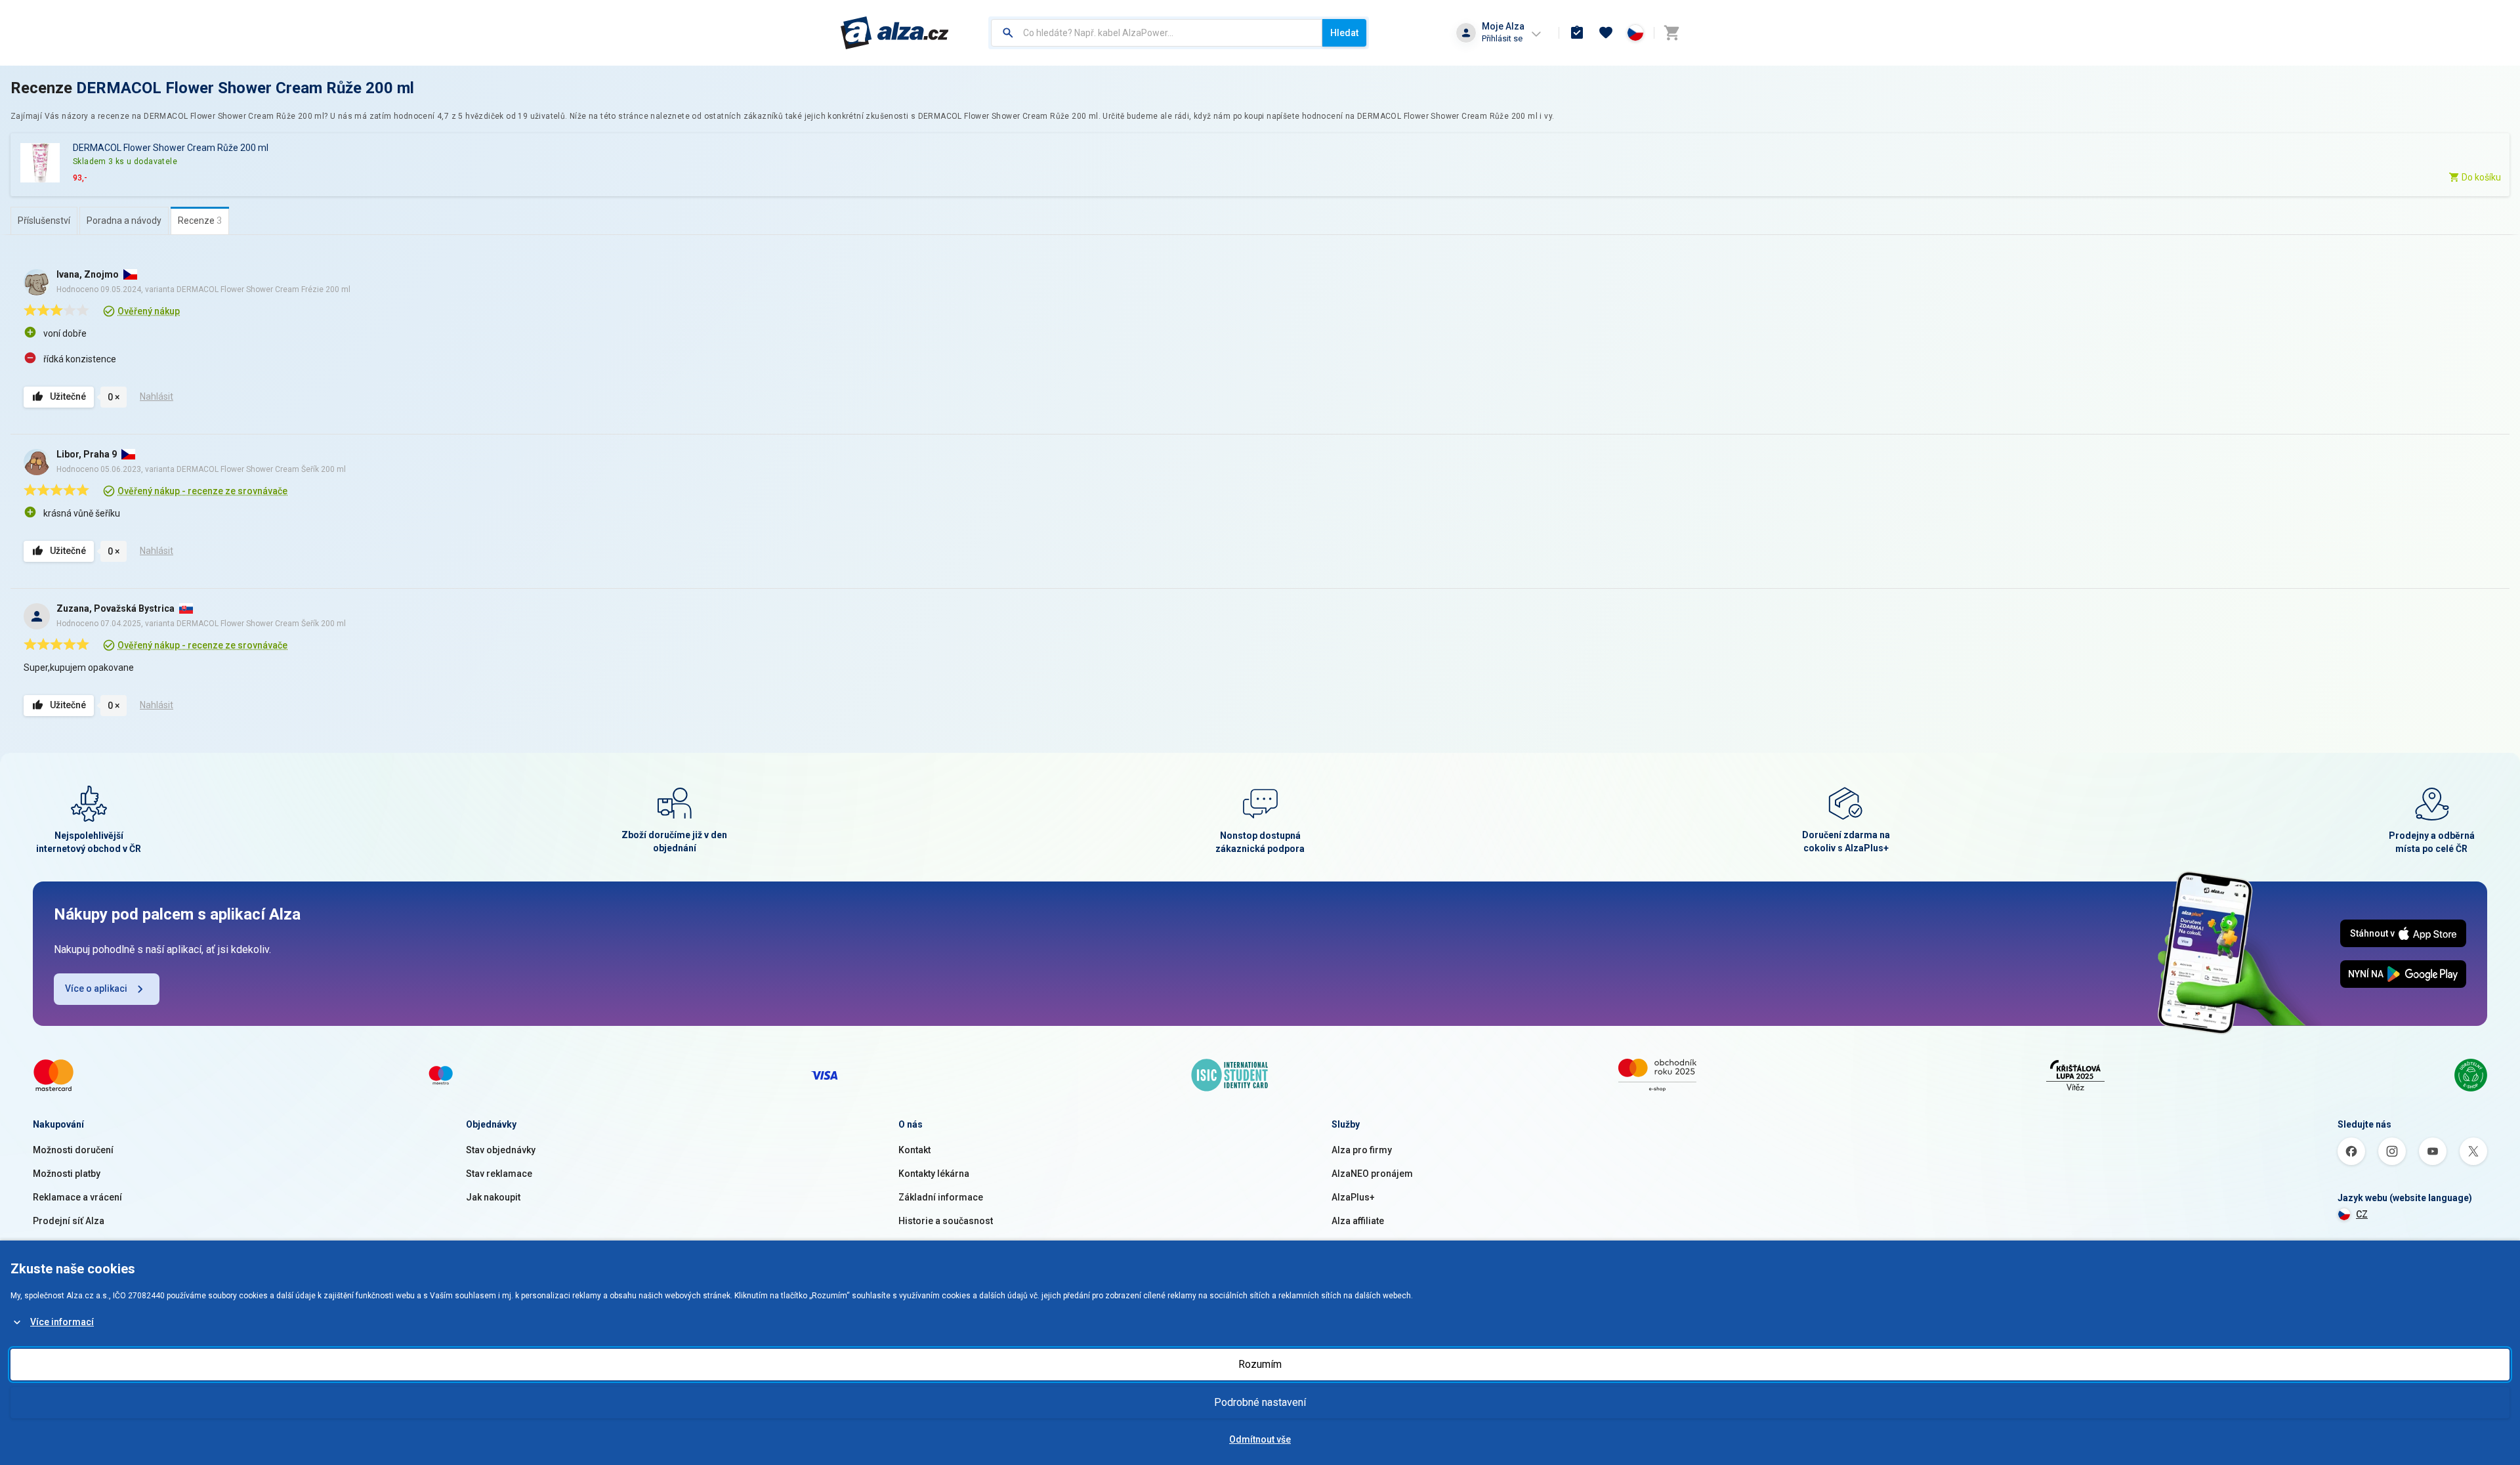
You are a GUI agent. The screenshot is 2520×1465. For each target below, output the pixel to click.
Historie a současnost (946, 1221)
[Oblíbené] (1606, 33)
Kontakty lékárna (934, 1174)
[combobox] (1157, 33)
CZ (2362, 1214)
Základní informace (941, 1197)
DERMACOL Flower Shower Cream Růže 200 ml (245, 88)
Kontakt (914, 1150)
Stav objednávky (501, 1150)
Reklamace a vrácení (77, 1197)
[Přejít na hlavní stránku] (895, 33)
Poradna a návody (124, 221)
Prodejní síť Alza (69, 1221)
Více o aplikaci (96, 988)
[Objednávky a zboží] (1577, 33)
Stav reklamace (499, 1174)
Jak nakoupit (493, 1197)
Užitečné (68, 396)
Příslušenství (44, 221)
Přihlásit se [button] (1502, 38)
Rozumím (1260, 1364)
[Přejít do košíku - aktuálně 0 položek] (1671, 33)
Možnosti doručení (73, 1150)
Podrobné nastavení (1260, 1402)
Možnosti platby (67, 1174)
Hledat (1344, 33)
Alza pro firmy (1362, 1150)
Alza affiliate (1358, 1221)
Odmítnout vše (1260, 1439)
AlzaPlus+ (1353, 1197)
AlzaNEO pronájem (1372, 1174)
